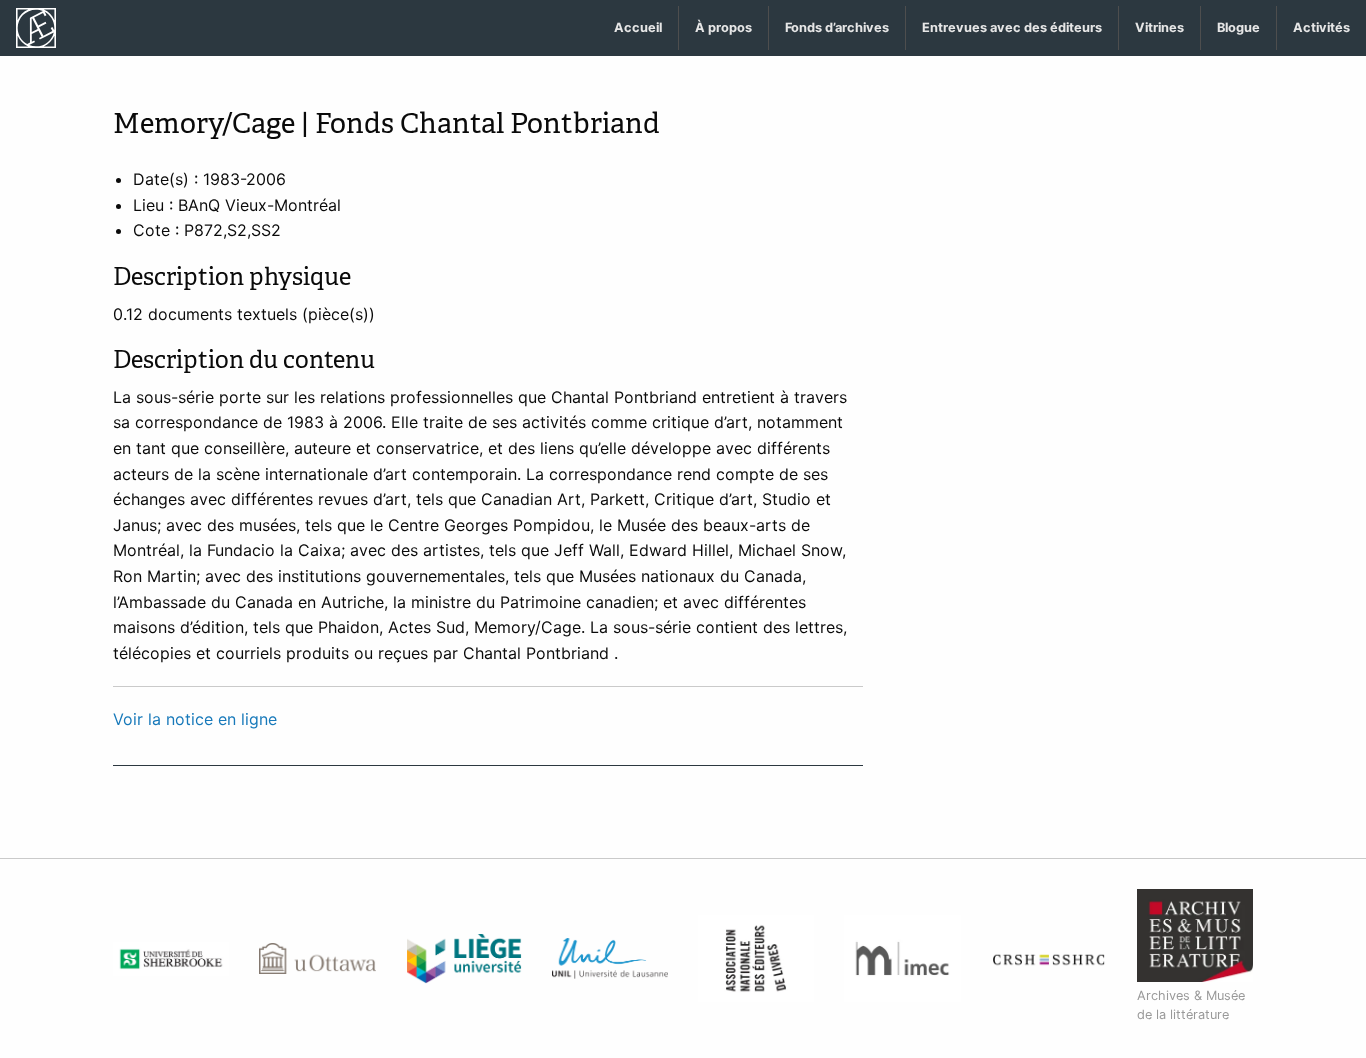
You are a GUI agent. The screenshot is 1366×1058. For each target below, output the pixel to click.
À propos (723, 27)
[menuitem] (638, 28)
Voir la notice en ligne (195, 719)
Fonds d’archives (837, 27)
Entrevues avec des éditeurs (1012, 27)
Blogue (1238, 27)
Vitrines (1159, 27)
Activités (1321, 27)
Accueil (638, 27)
